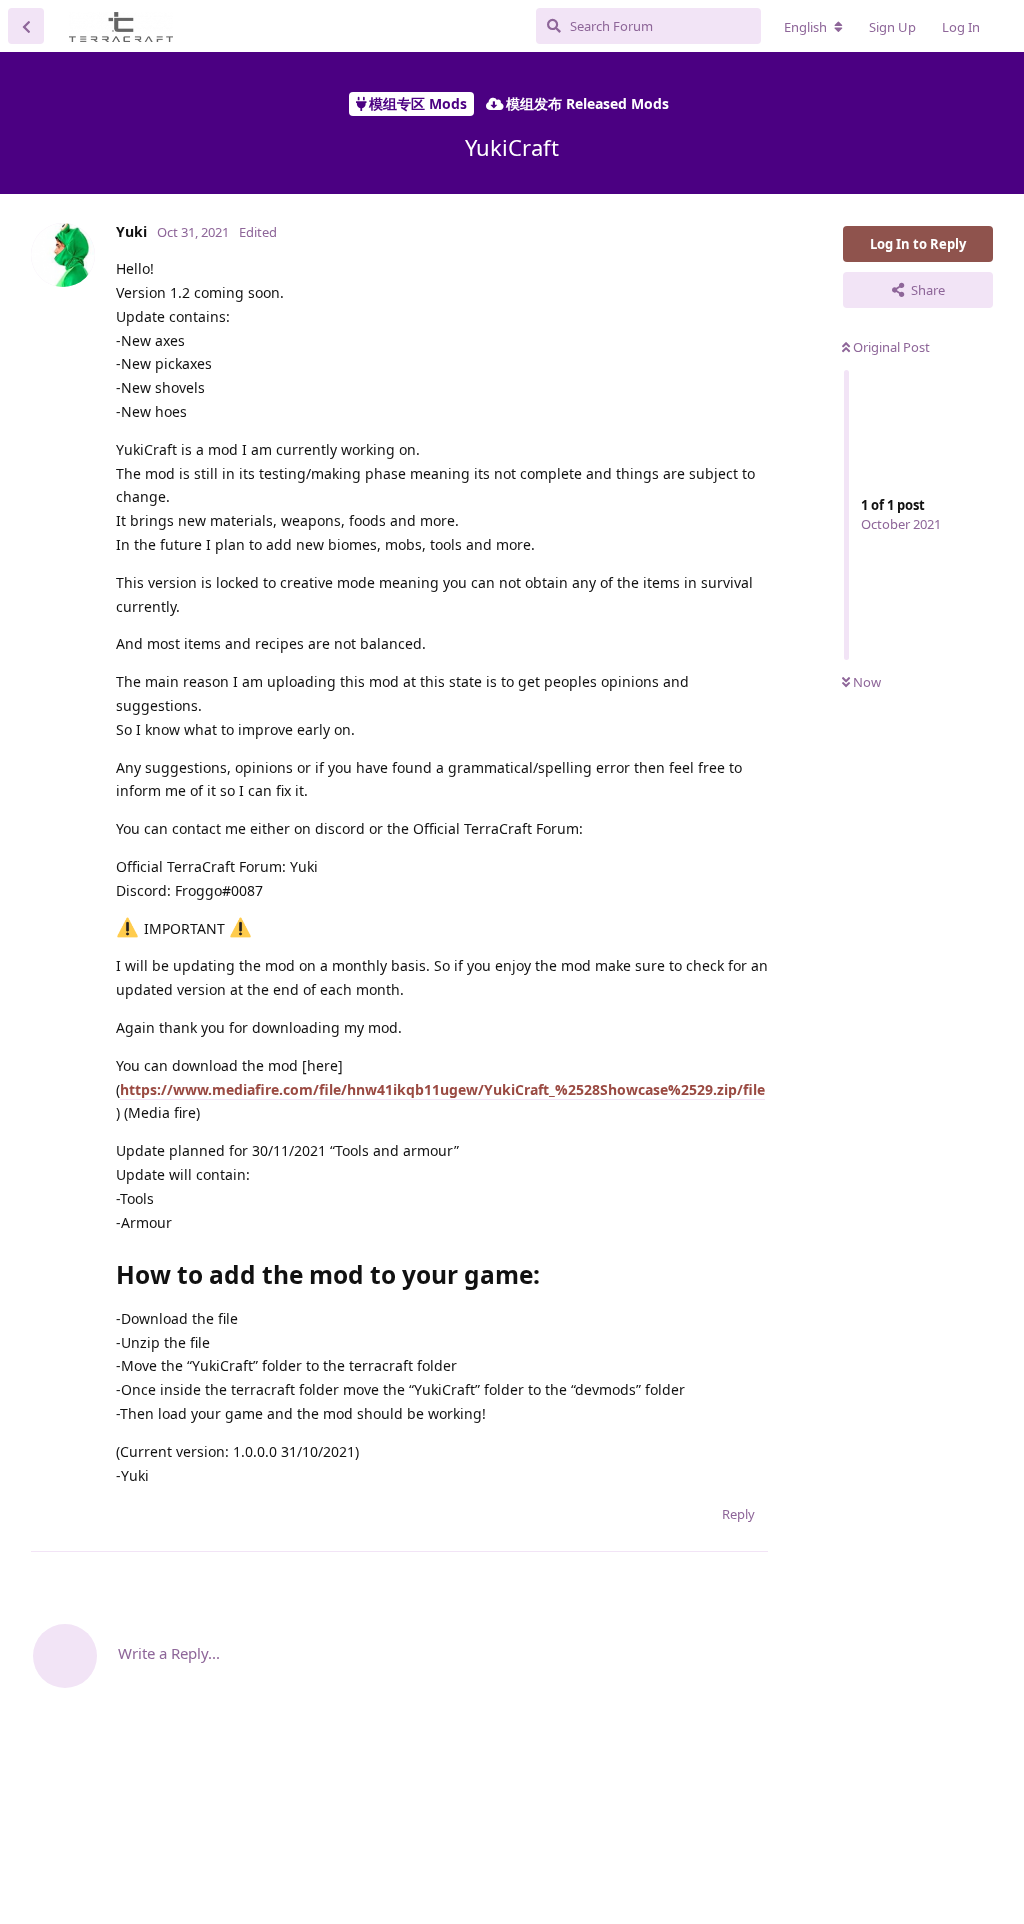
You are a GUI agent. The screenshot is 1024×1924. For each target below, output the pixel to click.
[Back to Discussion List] (26, 26)
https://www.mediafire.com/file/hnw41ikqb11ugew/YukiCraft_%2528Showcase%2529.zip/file (442, 1089)
